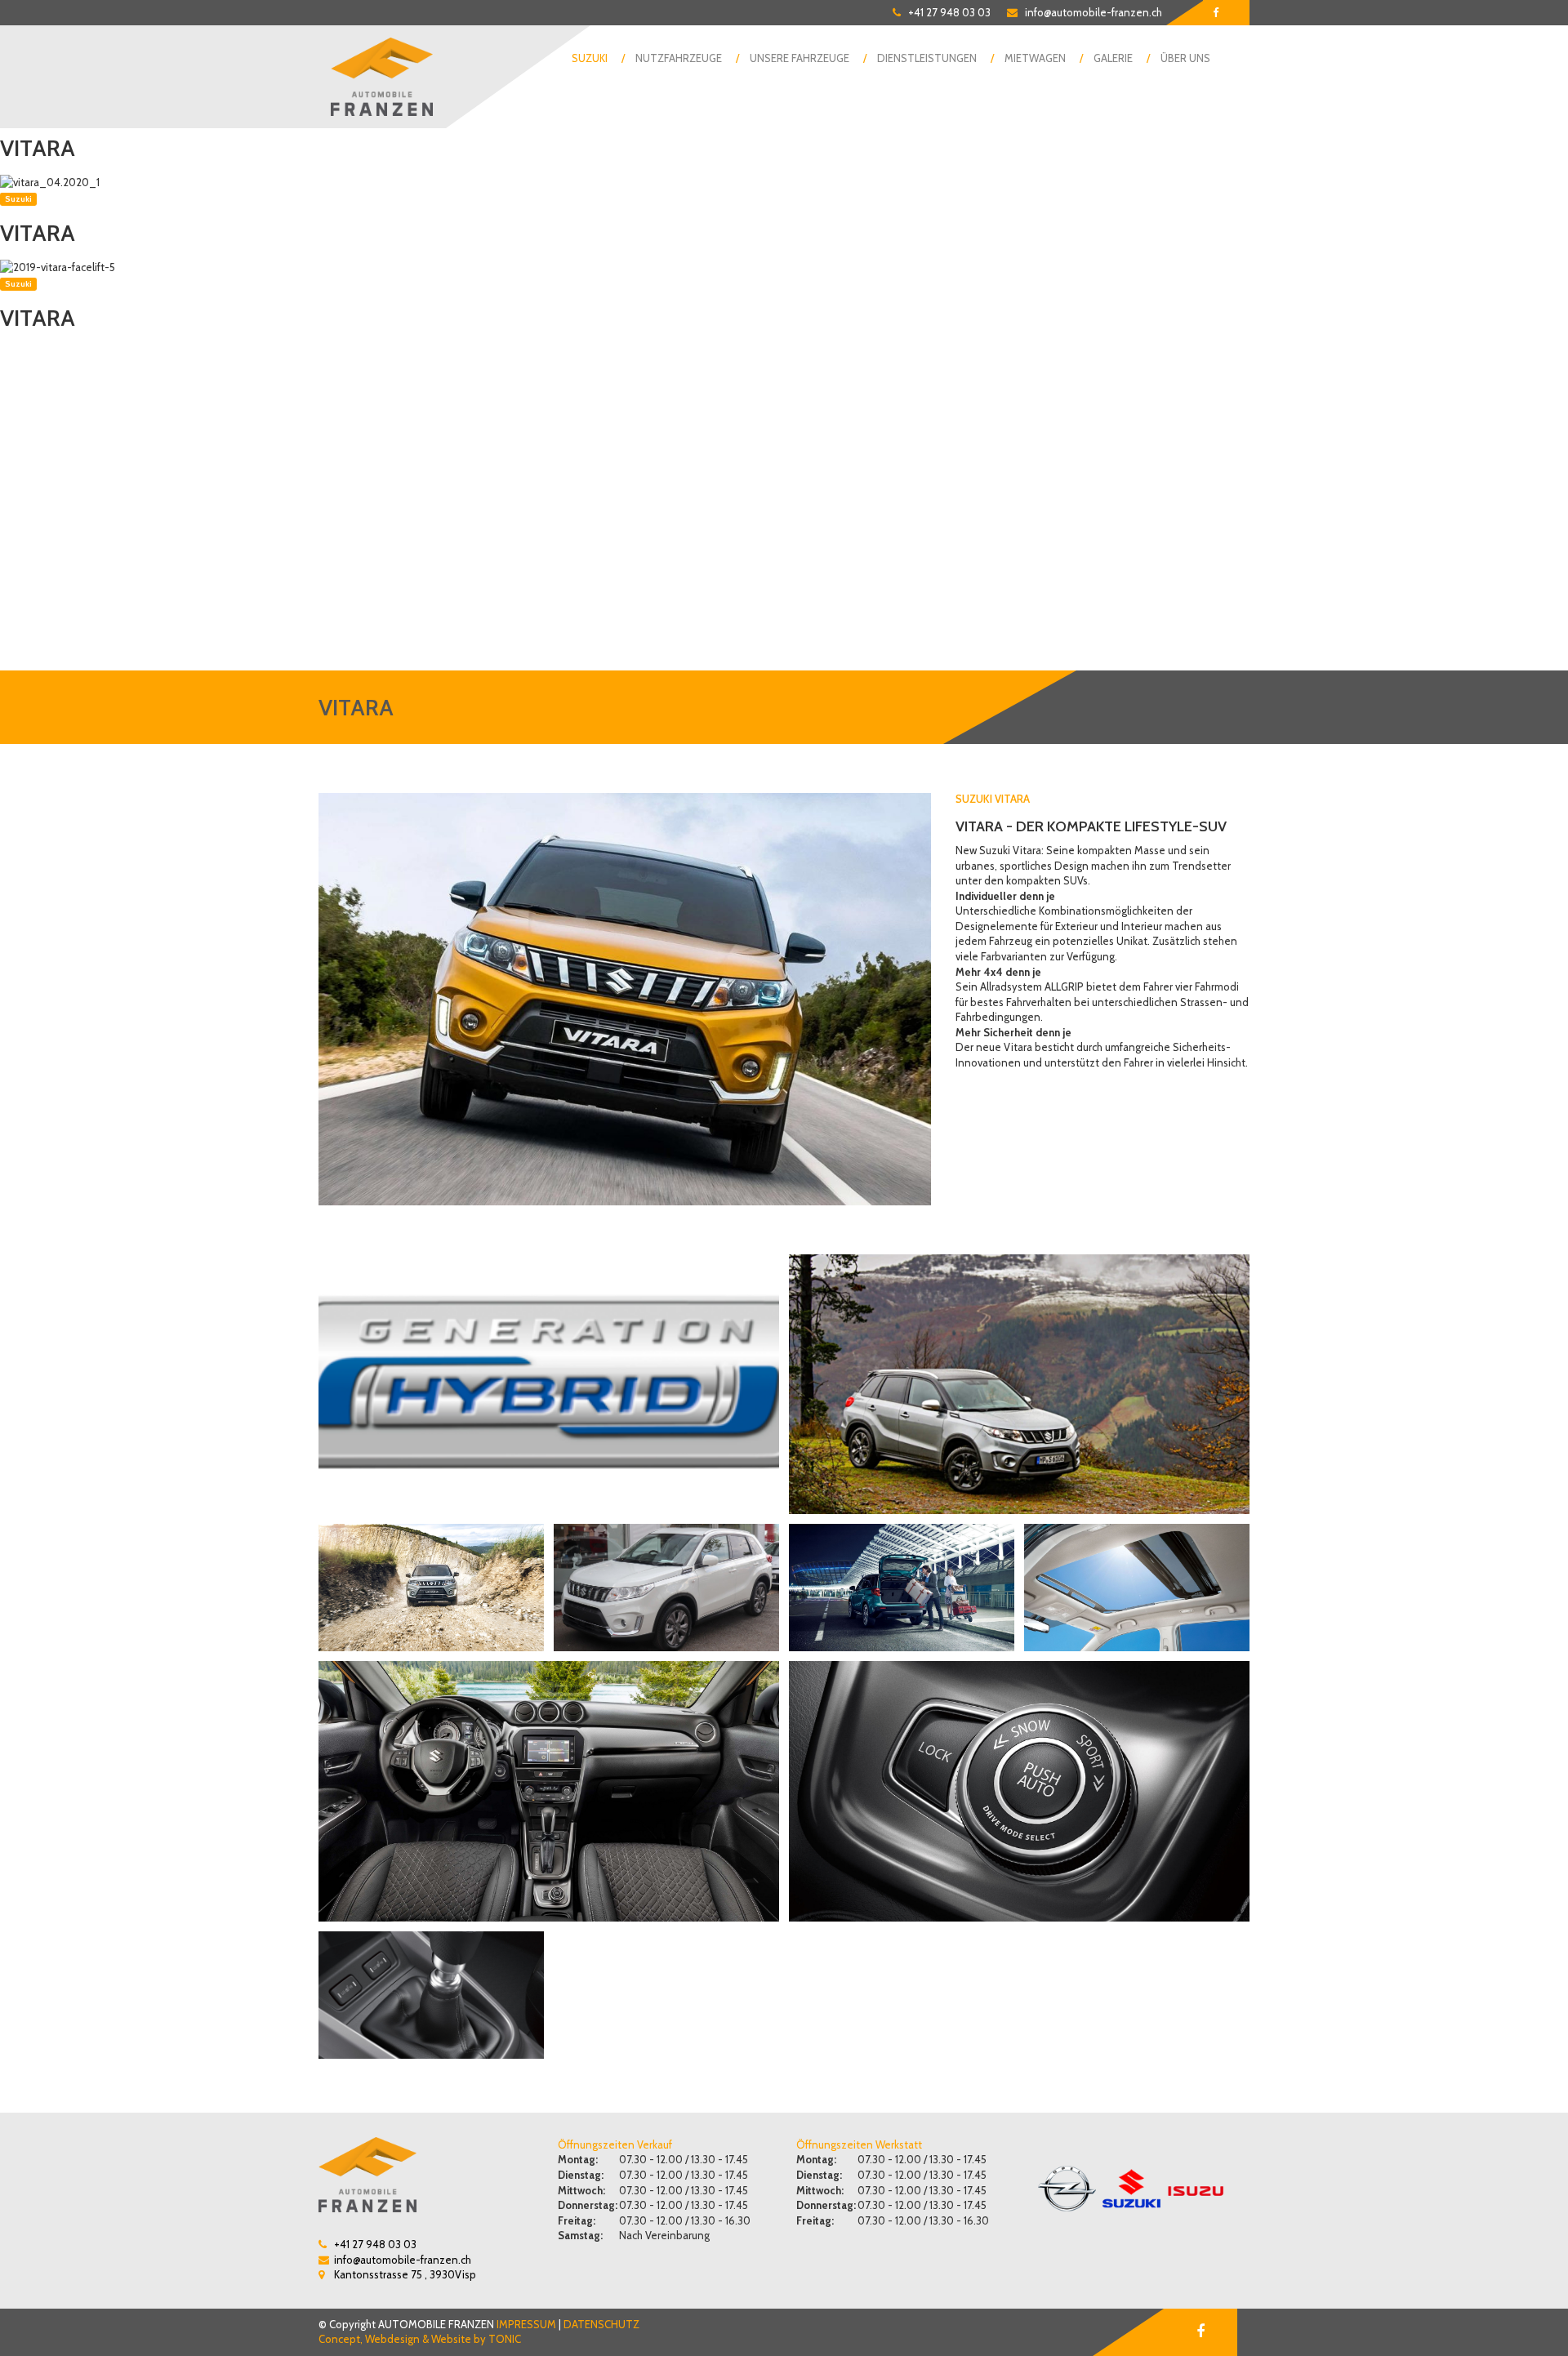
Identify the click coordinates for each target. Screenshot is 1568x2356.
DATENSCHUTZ (601, 2324)
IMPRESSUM (526, 2324)
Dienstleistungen (927, 58)
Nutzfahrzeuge (679, 58)
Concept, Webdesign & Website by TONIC (420, 2339)
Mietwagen (1035, 58)
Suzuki (590, 58)
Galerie (1113, 58)
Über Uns (1185, 58)
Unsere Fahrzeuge (800, 58)
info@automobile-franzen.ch (1094, 12)
